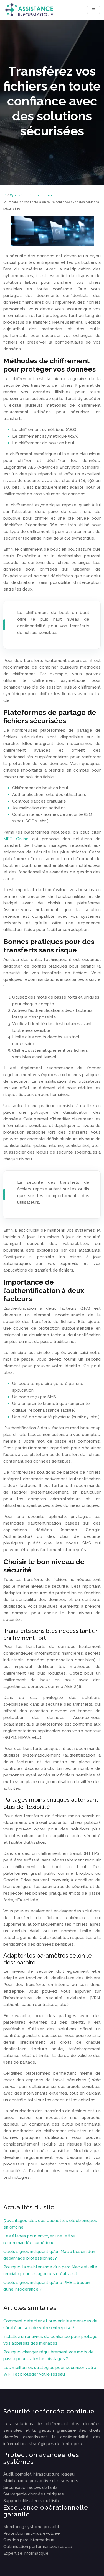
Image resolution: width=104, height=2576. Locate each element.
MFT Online (18, 839)
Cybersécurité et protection (31, 195)
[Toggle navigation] (93, 10)
